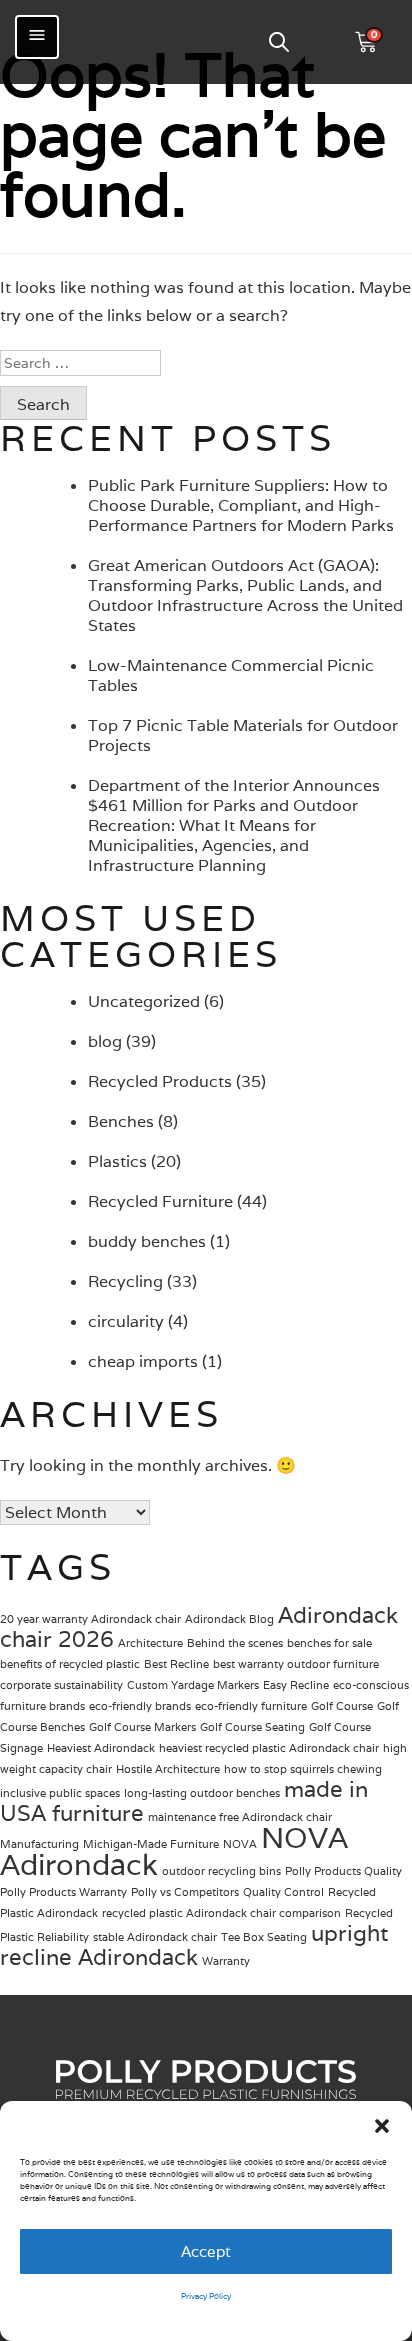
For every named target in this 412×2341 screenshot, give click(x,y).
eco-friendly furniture (251, 1706)
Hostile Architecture (168, 1769)
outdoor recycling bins (221, 1871)
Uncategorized (144, 1001)
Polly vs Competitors (185, 1892)
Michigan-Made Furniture (151, 1844)
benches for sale (329, 1643)
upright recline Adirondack (194, 1945)
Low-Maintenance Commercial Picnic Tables (231, 675)
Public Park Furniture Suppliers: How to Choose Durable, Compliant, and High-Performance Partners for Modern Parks (241, 505)
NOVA (240, 1844)
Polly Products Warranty (63, 1892)
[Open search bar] (279, 42)
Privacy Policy (206, 2296)
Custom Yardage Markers (193, 1685)
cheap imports (143, 1361)
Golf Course (342, 1706)
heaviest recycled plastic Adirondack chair (269, 1748)
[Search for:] (206, 363)
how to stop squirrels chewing (303, 1769)
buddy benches (147, 1241)
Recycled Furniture (160, 1201)
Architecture (150, 1643)
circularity (126, 1321)
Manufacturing (39, 1844)
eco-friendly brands (140, 1706)
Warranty (226, 1961)
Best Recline (176, 1664)
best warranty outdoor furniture (296, 1664)
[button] (382, 2126)
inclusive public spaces (60, 1793)
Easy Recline (296, 1685)
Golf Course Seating (252, 1727)
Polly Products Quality (343, 1871)
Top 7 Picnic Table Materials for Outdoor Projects (243, 735)
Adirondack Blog (229, 1619)
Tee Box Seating (264, 1937)
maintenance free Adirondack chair (240, 1817)
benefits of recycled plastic (70, 1664)
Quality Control (283, 1892)
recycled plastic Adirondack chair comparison (221, 1913)
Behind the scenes (235, 1643)
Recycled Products (160, 1081)
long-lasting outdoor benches (202, 1793)
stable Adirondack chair (155, 1937)
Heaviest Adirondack (101, 1748)
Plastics (117, 1161)
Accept (206, 2251)
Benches (121, 1121)
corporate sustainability (61, 1685)
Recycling (125, 1281)
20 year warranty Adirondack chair (90, 1619)
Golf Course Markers (142, 1727)
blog (105, 1041)
